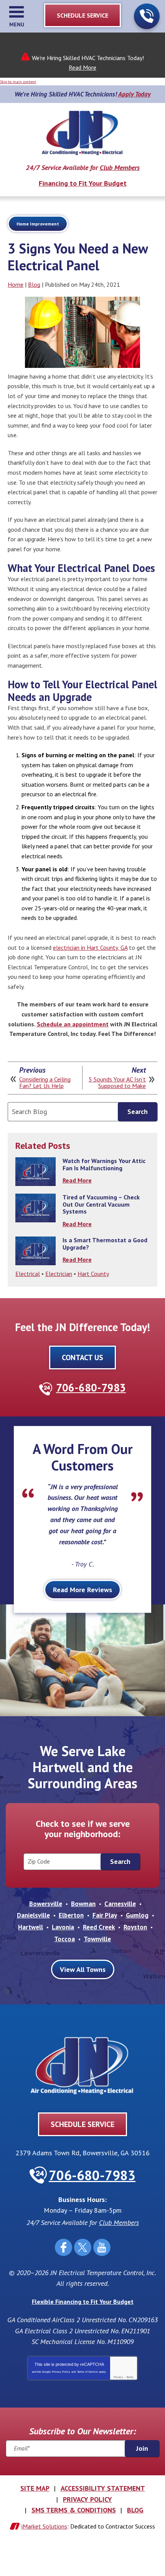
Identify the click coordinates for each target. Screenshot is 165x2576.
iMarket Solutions (44, 2526)
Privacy (118, 2377)
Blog (34, 284)
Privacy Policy (61, 2372)
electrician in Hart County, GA (90, 947)
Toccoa (64, 1939)
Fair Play (105, 1915)
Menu (17, 25)
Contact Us (82, 1357)
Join (142, 2448)
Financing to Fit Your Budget (83, 183)
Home (16, 284)
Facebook (64, 2247)
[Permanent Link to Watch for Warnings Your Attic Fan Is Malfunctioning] (35, 1172)
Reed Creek (99, 1927)
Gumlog (137, 1915)
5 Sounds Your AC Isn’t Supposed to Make (117, 1083)
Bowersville (46, 1904)
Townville (97, 1939)
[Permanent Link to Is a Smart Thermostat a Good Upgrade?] (35, 1251)
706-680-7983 (147, 16)
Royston (135, 1927)
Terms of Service (87, 2372)
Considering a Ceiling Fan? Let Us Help (45, 1083)
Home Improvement (38, 224)
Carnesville (120, 1904)
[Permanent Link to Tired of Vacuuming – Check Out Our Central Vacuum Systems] (35, 1208)
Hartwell (31, 1927)
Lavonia (63, 1927)
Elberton (71, 1915)
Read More (82, 67)
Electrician (59, 1274)
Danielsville (33, 1915)
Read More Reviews (82, 1590)
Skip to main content (18, 82)
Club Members (120, 167)
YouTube (102, 2247)
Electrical (28, 1274)
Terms (130, 2377)
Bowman (83, 1904)
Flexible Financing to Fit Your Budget (83, 2302)
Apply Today (134, 94)
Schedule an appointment (73, 1024)
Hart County (93, 1274)
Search (138, 1112)
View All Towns (83, 1969)
